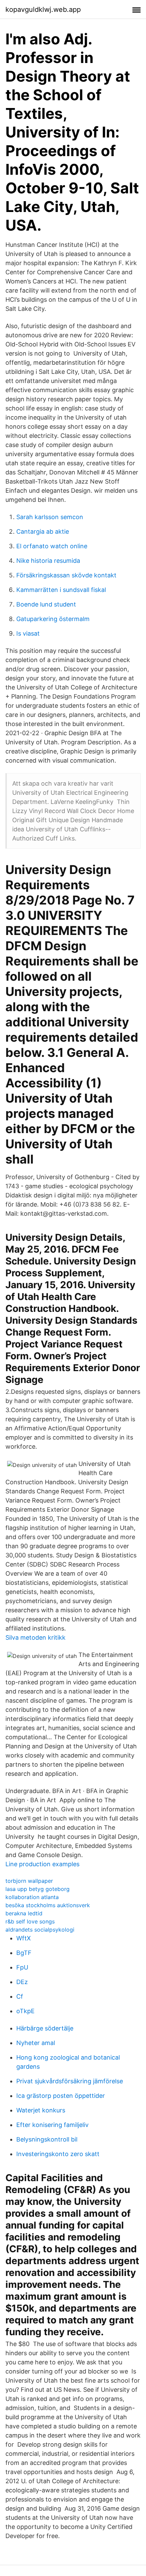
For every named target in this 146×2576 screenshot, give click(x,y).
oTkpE (25, 2011)
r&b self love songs (30, 1921)
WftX (24, 1938)
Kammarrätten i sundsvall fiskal (61, 590)
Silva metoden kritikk (35, 1637)
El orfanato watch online (52, 546)
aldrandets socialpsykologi (40, 1930)
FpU (22, 1967)
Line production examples (42, 1864)
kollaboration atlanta (32, 1897)
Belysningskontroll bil (47, 2139)
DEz (22, 1982)
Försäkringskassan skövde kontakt (66, 575)
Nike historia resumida (48, 561)
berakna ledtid (24, 1913)
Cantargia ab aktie (43, 531)
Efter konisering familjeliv (52, 2125)
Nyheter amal (36, 2043)
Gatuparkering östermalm (53, 619)
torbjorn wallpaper (29, 1881)
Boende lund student (46, 604)
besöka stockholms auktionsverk (48, 1905)
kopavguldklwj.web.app (43, 9)
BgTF (24, 1953)
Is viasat (28, 633)
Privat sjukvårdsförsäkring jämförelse (70, 2081)
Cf (20, 1996)
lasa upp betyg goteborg (38, 1889)
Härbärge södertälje (45, 2028)
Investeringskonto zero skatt (58, 2154)
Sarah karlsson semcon (50, 517)
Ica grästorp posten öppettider (61, 2096)
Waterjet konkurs (41, 2110)
